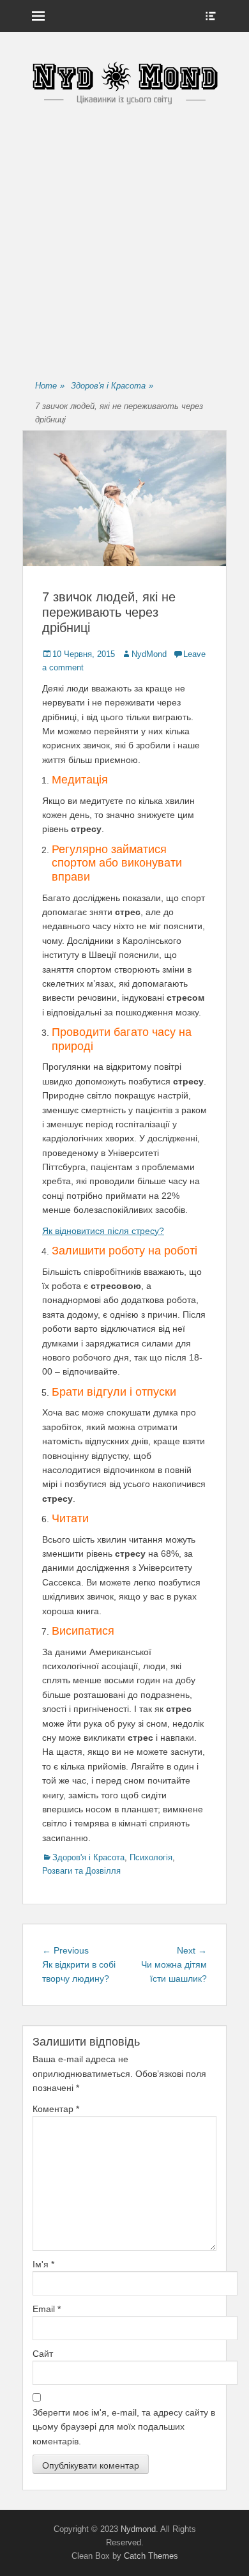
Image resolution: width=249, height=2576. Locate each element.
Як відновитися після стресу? (103, 1231)
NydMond (149, 654)
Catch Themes (151, 2556)
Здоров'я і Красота (112, 386)
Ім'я (43, 2264)
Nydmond (138, 2529)
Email (47, 2309)
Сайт (43, 2354)
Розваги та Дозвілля (81, 1871)
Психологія (151, 1857)
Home (50, 386)
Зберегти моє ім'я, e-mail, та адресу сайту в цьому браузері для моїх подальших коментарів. (124, 2427)
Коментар (56, 2109)
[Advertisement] (124, 244)
